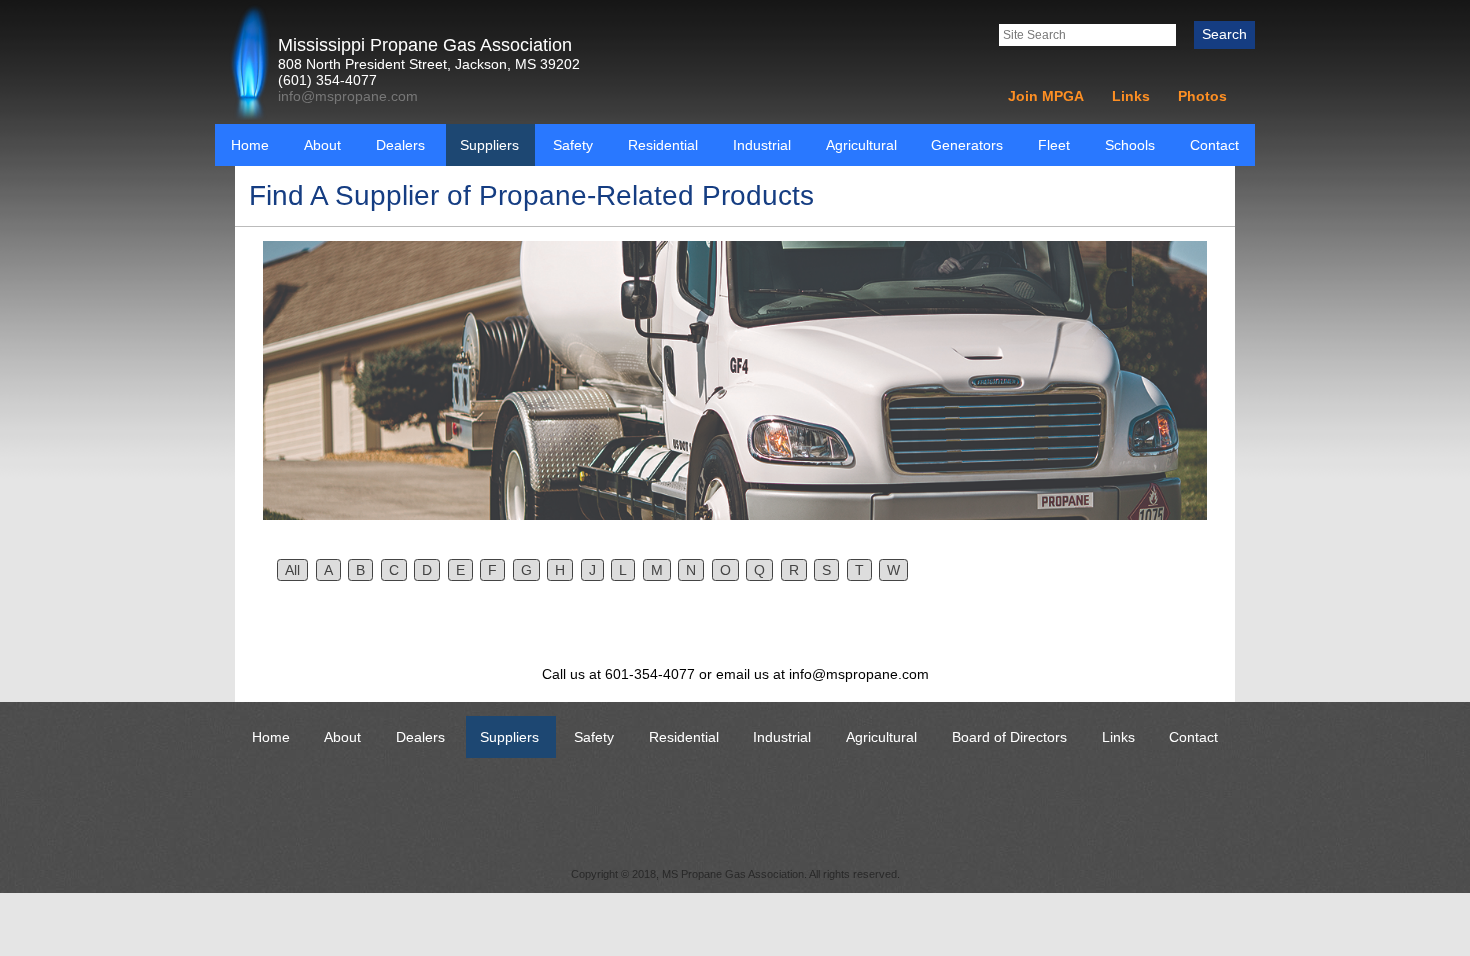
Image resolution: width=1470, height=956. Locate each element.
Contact (1214, 145)
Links (1131, 96)
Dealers (400, 145)
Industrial (762, 145)
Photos (1202, 96)
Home (250, 145)
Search (1224, 34)
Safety (573, 145)
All (292, 570)
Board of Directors (1009, 737)
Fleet (1054, 145)
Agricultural (861, 145)
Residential (663, 145)
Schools (1130, 145)
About (322, 145)
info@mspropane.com (348, 96)
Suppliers (489, 145)
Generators (967, 145)
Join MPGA (1046, 96)
